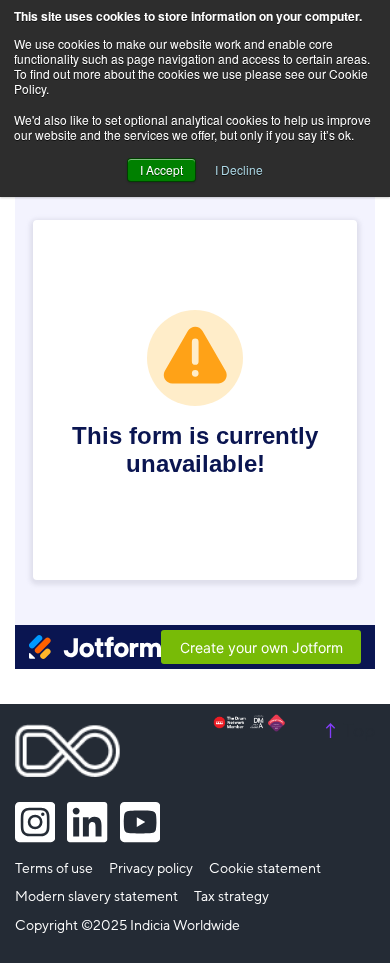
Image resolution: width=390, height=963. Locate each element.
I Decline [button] (239, 169)
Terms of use (54, 869)
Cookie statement (265, 869)
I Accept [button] (161, 169)
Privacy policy (151, 869)
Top (348, 731)
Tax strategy (231, 897)
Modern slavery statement (96, 897)
